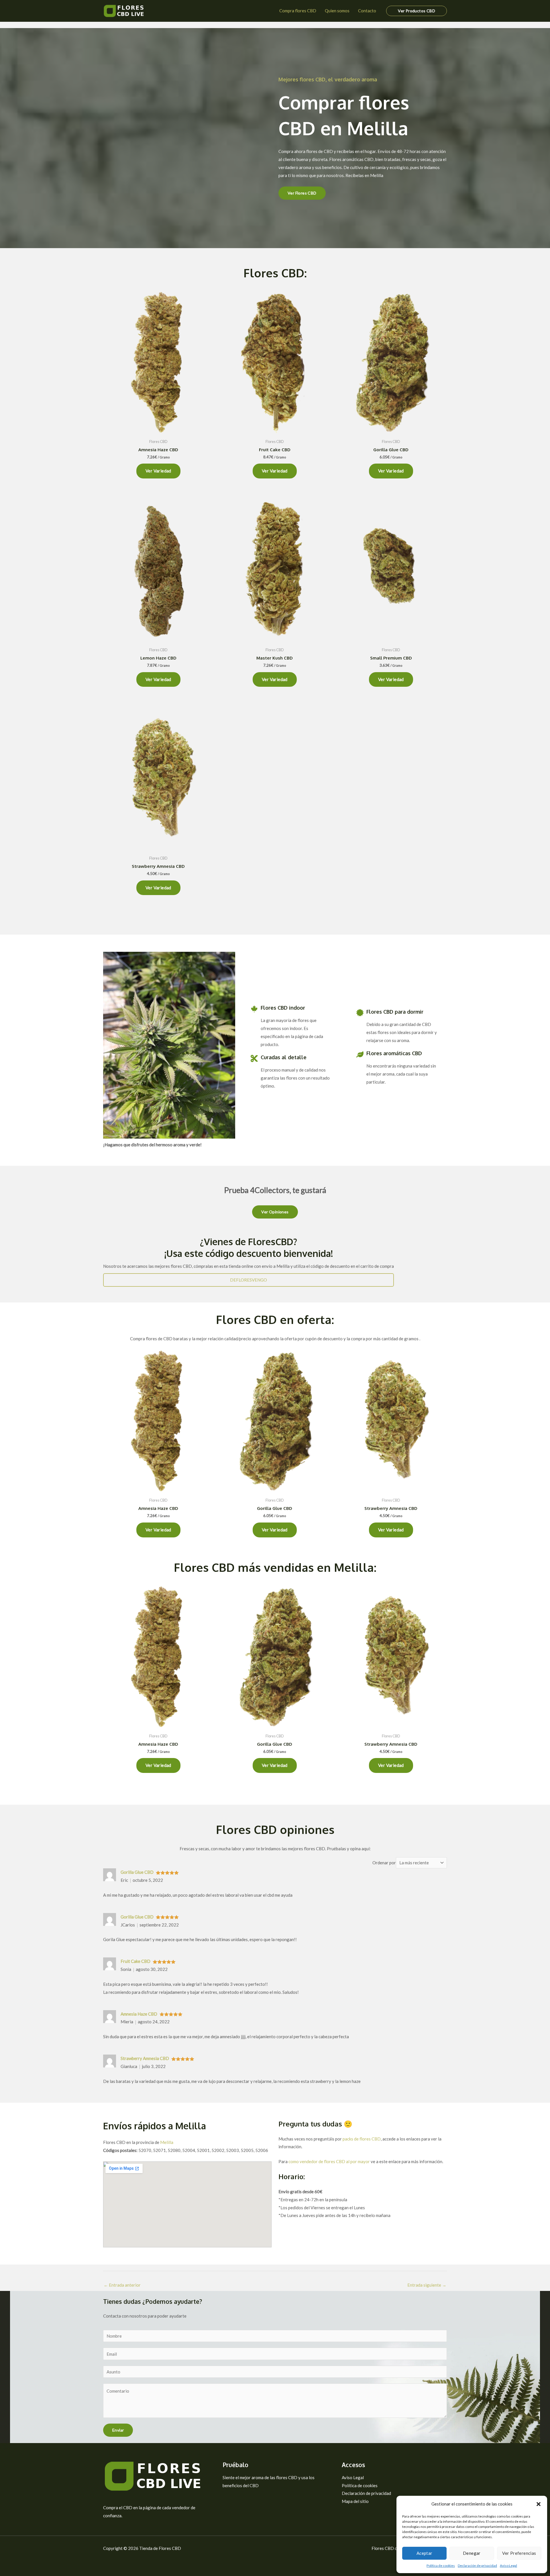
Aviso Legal (508, 2566)
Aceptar (425, 2553)
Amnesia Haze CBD (139, 2014)
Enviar (118, 2430)
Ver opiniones (275, 1212)
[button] (539, 2504)
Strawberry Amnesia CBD (145, 2058)
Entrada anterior (122, 2285)
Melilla (167, 2142)
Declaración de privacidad (477, 2566)
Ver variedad (158, 471)
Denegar (472, 2553)
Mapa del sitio (355, 2501)
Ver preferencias (519, 2553)
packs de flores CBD (362, 2139)
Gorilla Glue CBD (137, 1872)
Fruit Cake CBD (135, 1961)
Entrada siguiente (427, 2285)
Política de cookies (441, 2566)
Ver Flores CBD (302, 193)
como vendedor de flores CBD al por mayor (329, 2161)
